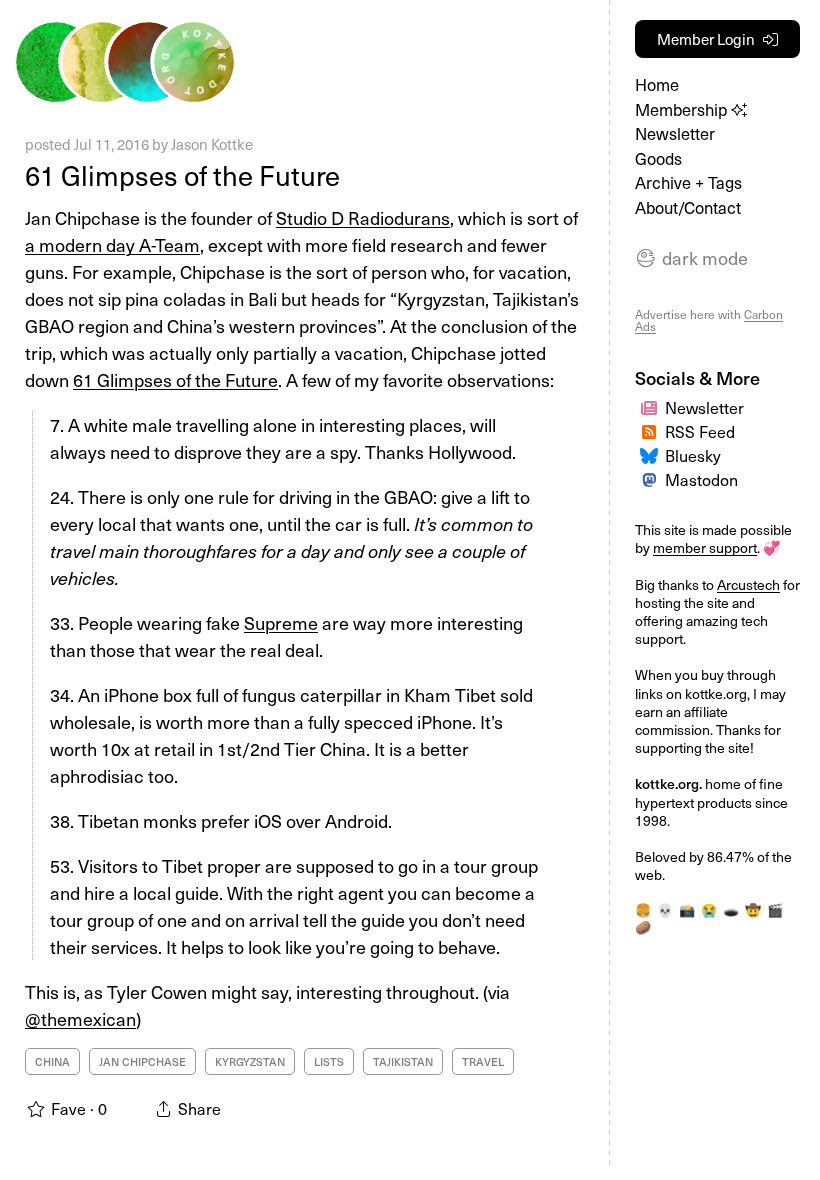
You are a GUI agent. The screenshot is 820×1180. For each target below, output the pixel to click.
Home (657, 84)
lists (329, 1061)
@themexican (80, 1018)
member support (705, 547)
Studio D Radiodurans (363, 217)
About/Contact (688, 207)
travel (483, 1061)
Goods (658, 158)
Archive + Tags (688, 182)
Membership (683, 109)
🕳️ (731, 909)
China (52, 1061)
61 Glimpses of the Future (182, 174)
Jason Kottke (212, 144)
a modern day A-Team (112, 244)
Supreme (281, 622)
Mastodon (701, 479)
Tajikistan (403, 1061)
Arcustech (748, 584)
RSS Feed (700, 431)
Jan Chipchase (142, 1061)
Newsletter (675, 133)
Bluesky (693, 455)
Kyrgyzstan (250, 1061)
